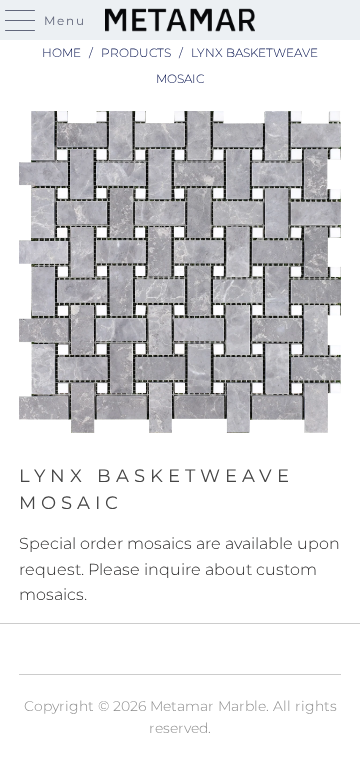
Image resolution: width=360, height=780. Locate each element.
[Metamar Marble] (180, 20)
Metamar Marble (208, 706)
